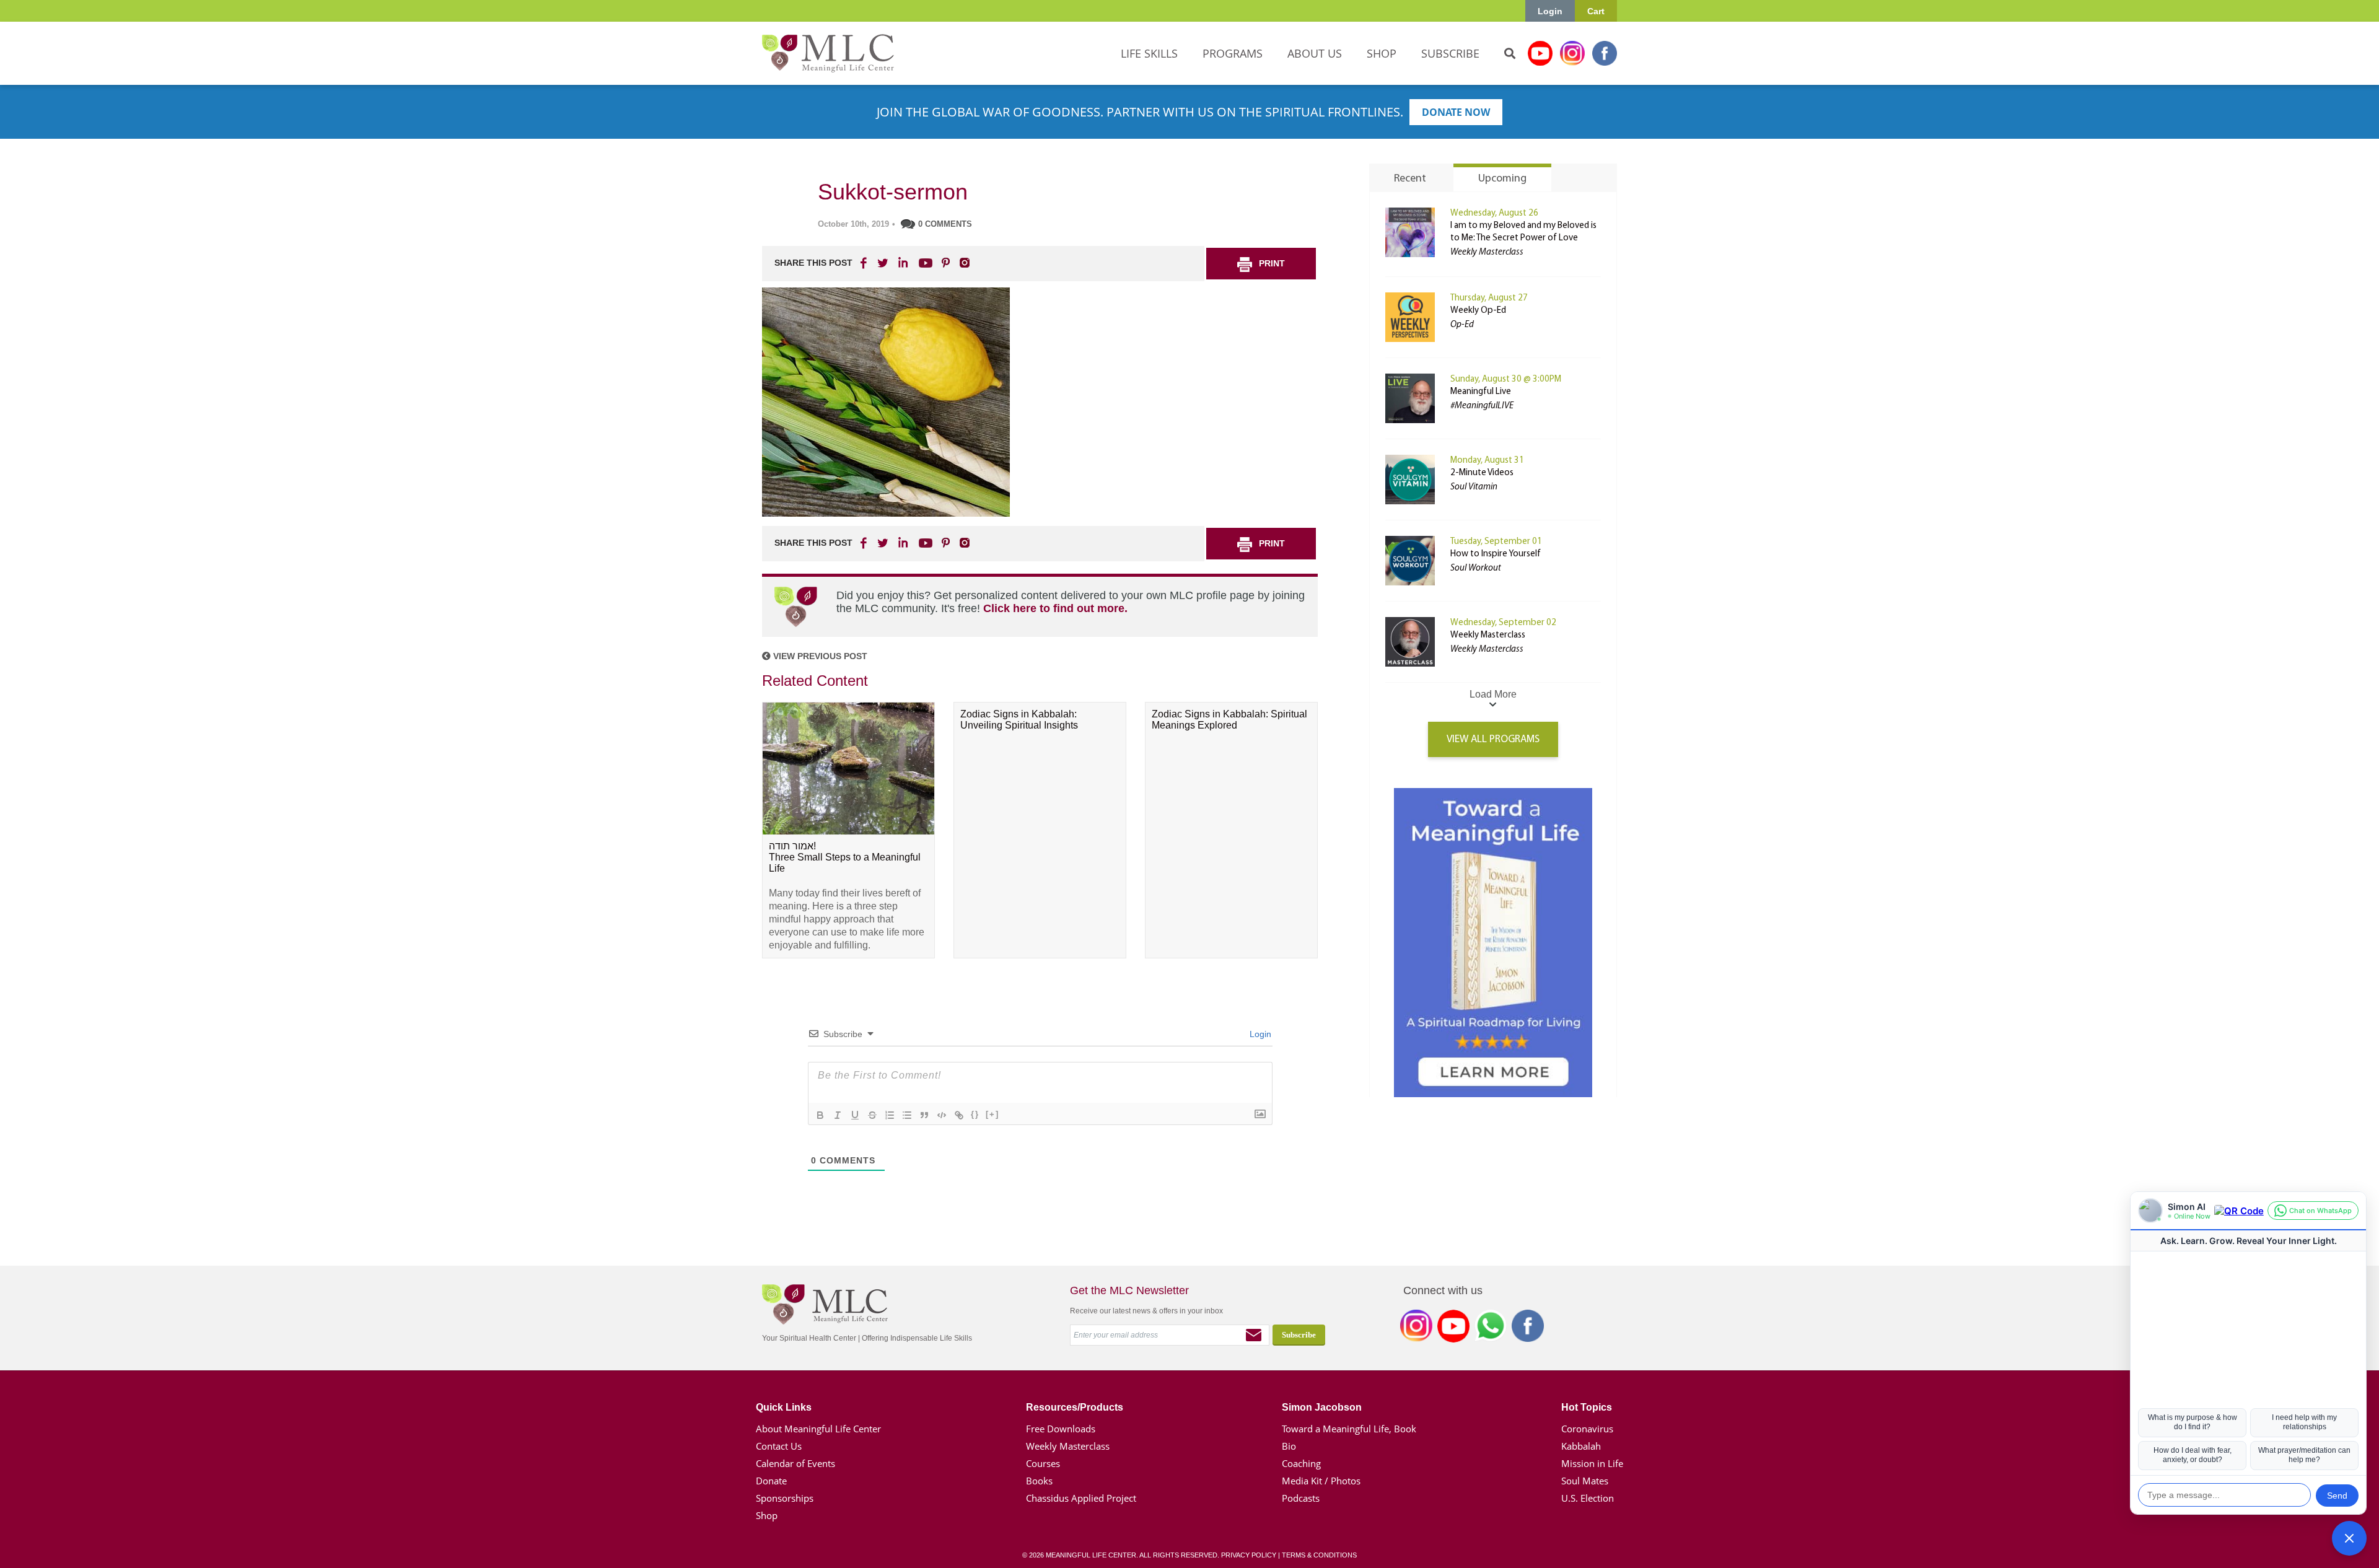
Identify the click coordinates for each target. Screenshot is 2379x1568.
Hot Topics (1587, 1407)
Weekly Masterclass (1488, 635)
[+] (992, 1114)
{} (975, 1114)
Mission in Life (1592, 1463)
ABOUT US (1315, 53)
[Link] (959, 1115)
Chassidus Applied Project (1081, 1498)
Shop (767, 1515)
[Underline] (855, 1115)
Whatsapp (1491, 1328)
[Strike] (872, 1115)
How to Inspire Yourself (1496, 554)
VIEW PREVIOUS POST (819, 656)
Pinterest (945, 263)
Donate (771, 1481)
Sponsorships (785, 1498)
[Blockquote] (924, 1115)
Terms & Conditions (1319, 1555)
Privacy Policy (1249, 1555)
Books (1039, 1481)
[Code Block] (942, 1115)
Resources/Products (1075, 1407)
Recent (1410, 179)
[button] (2349, 1538)
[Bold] (820, 1115)
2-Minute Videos (1482, 473)
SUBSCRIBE (1450, 53)
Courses (1043, 1463)
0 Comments (945, 224)
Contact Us (779, 1446)
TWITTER (883, 263)
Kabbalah (1581, 1446)
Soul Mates (1585, 1481)
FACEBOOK (865, 263)
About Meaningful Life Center (818, 1429)
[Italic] (838, 1115)
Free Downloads (1061, 1429)
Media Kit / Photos (1321, 1481)
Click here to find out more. (1055, 608)
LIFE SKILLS (1149, 53)
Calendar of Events (795, 1463)
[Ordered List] (890, 1115)
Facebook (1605, 53)
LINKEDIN (902, 263)
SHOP (1382, 53)
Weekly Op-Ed (1478, 311)
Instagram (1572, 53)
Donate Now (1456, 112)
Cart (1596, 11)
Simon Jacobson (1322, 1407)
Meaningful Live (1481, 392)
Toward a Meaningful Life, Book (1349, 1429)
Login (1550, 11)
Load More (1493, 694)
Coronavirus (1587, 1429)
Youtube (1540, 53)
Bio (1289, 1446)
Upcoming (1502, 179)
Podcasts (1301, 1498)
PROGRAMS (1233, 53)
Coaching (1301, 1463)
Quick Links (784, 1407)
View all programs (1493, 739)
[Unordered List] (907, 1115)
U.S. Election (1588, 1498)
